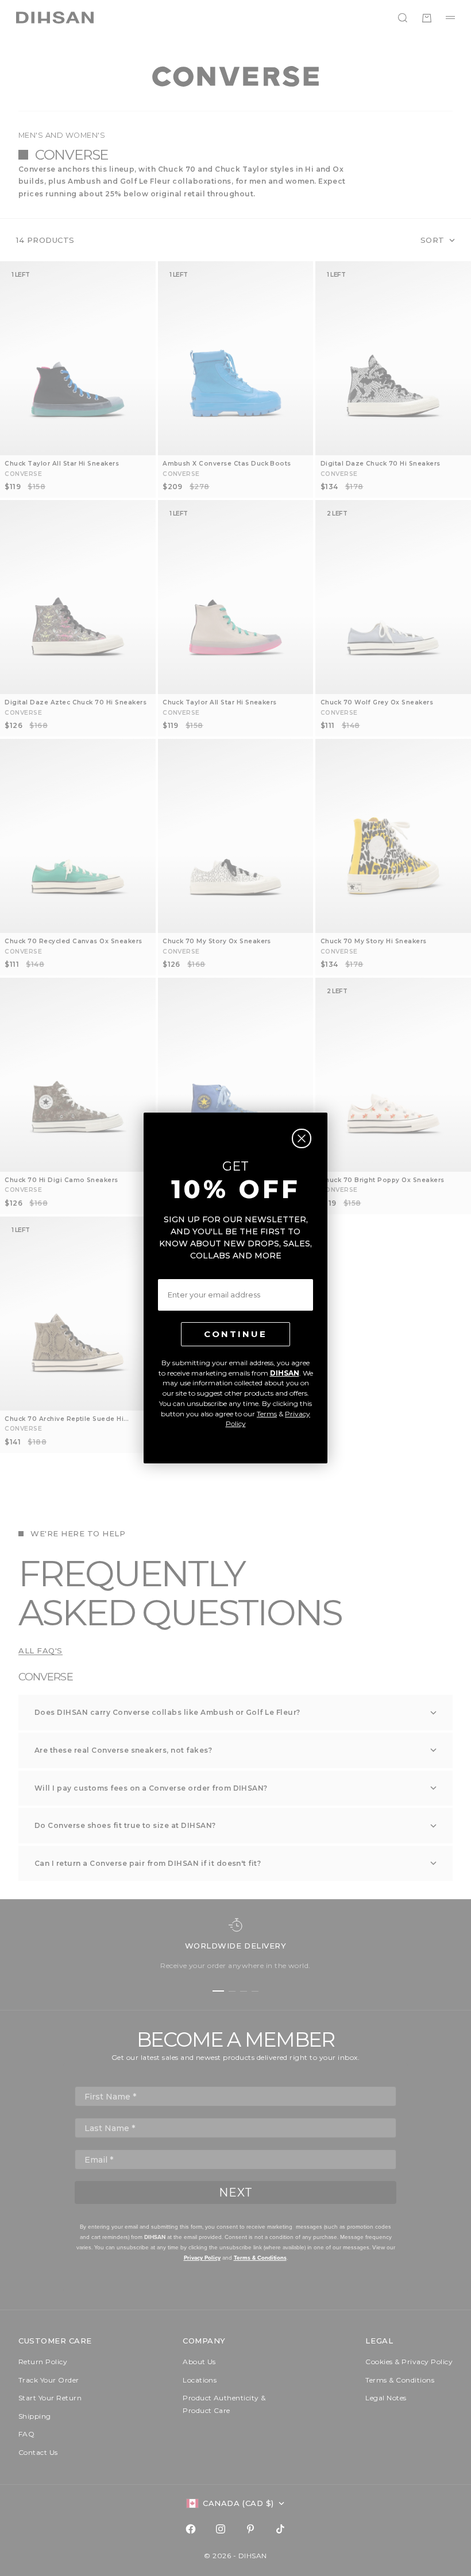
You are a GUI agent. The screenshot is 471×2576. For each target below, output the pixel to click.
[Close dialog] (302, 1138)
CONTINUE (235, 1334)
